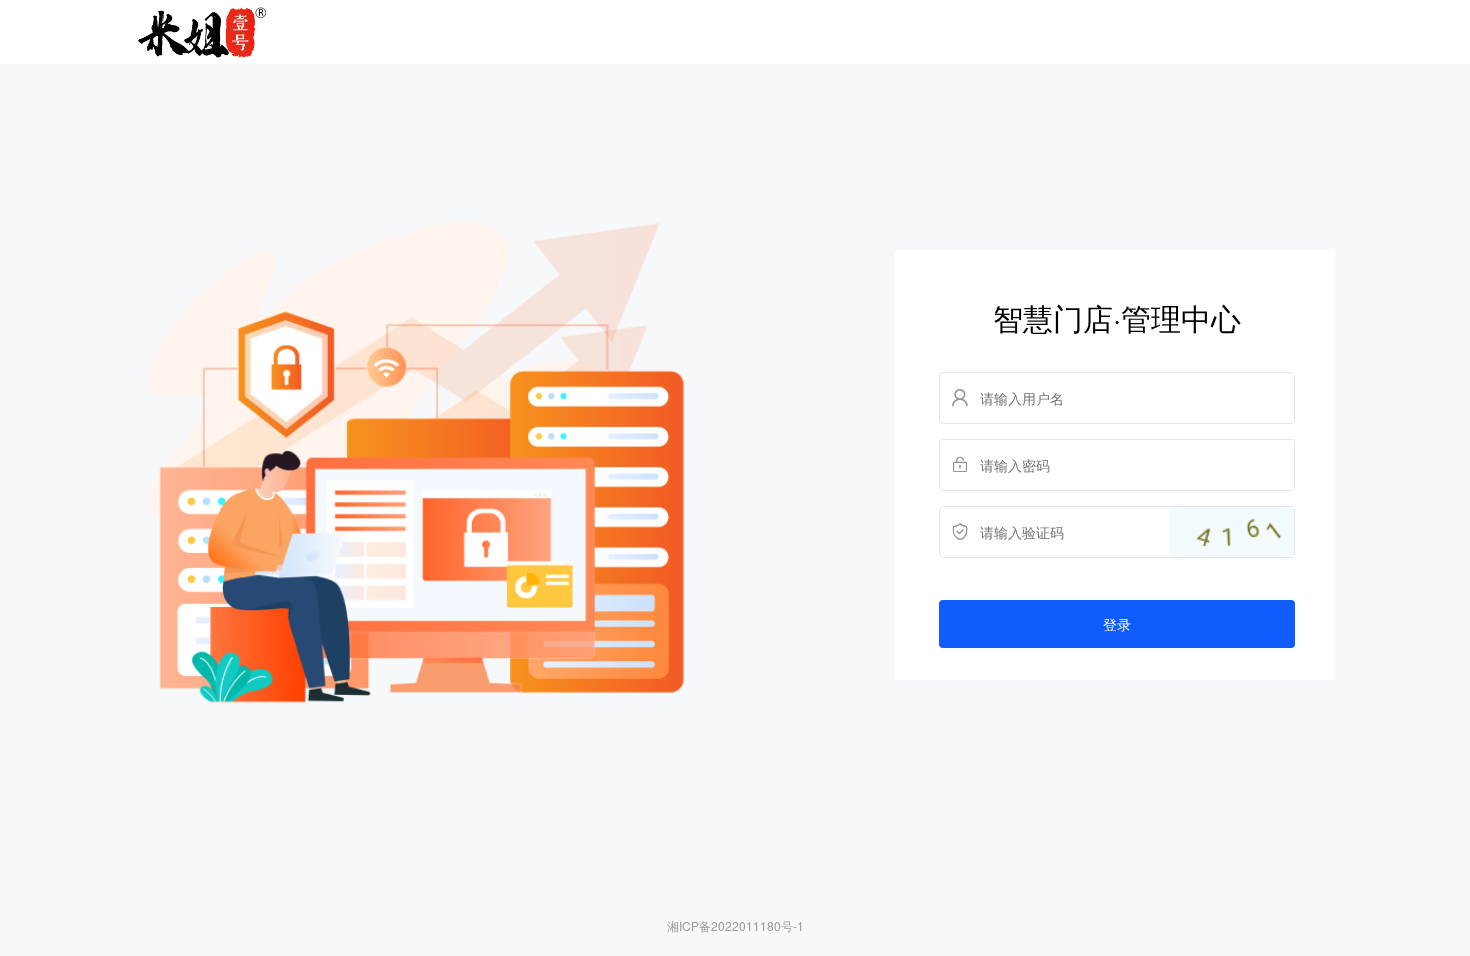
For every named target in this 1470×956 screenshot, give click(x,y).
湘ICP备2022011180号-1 (735, 925)
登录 (1117, 624)
